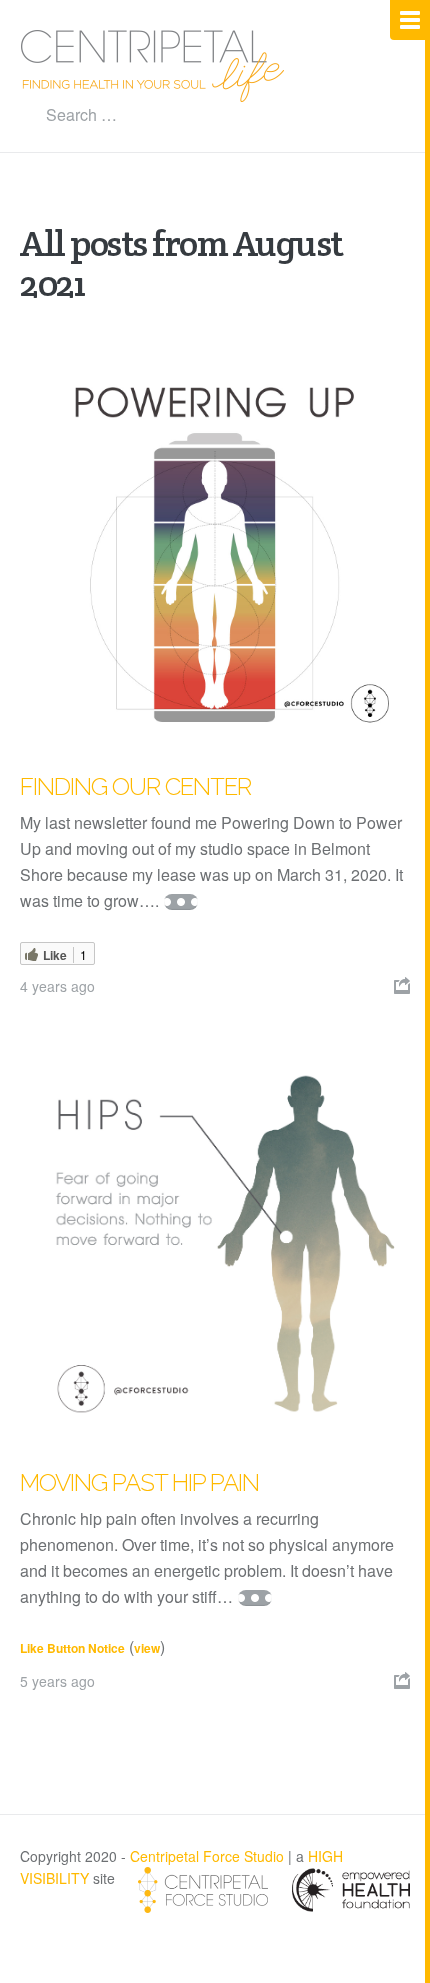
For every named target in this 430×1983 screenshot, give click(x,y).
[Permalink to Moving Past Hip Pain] (215, 1244)
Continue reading (181, 902)
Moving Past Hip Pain (139, 1482)
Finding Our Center (135, 786)
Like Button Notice (72, 1648)
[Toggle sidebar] (410, 20)
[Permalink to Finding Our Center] (215, 548)
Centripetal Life (153, 66)
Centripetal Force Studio (207, 1856)
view (147, 1648)
